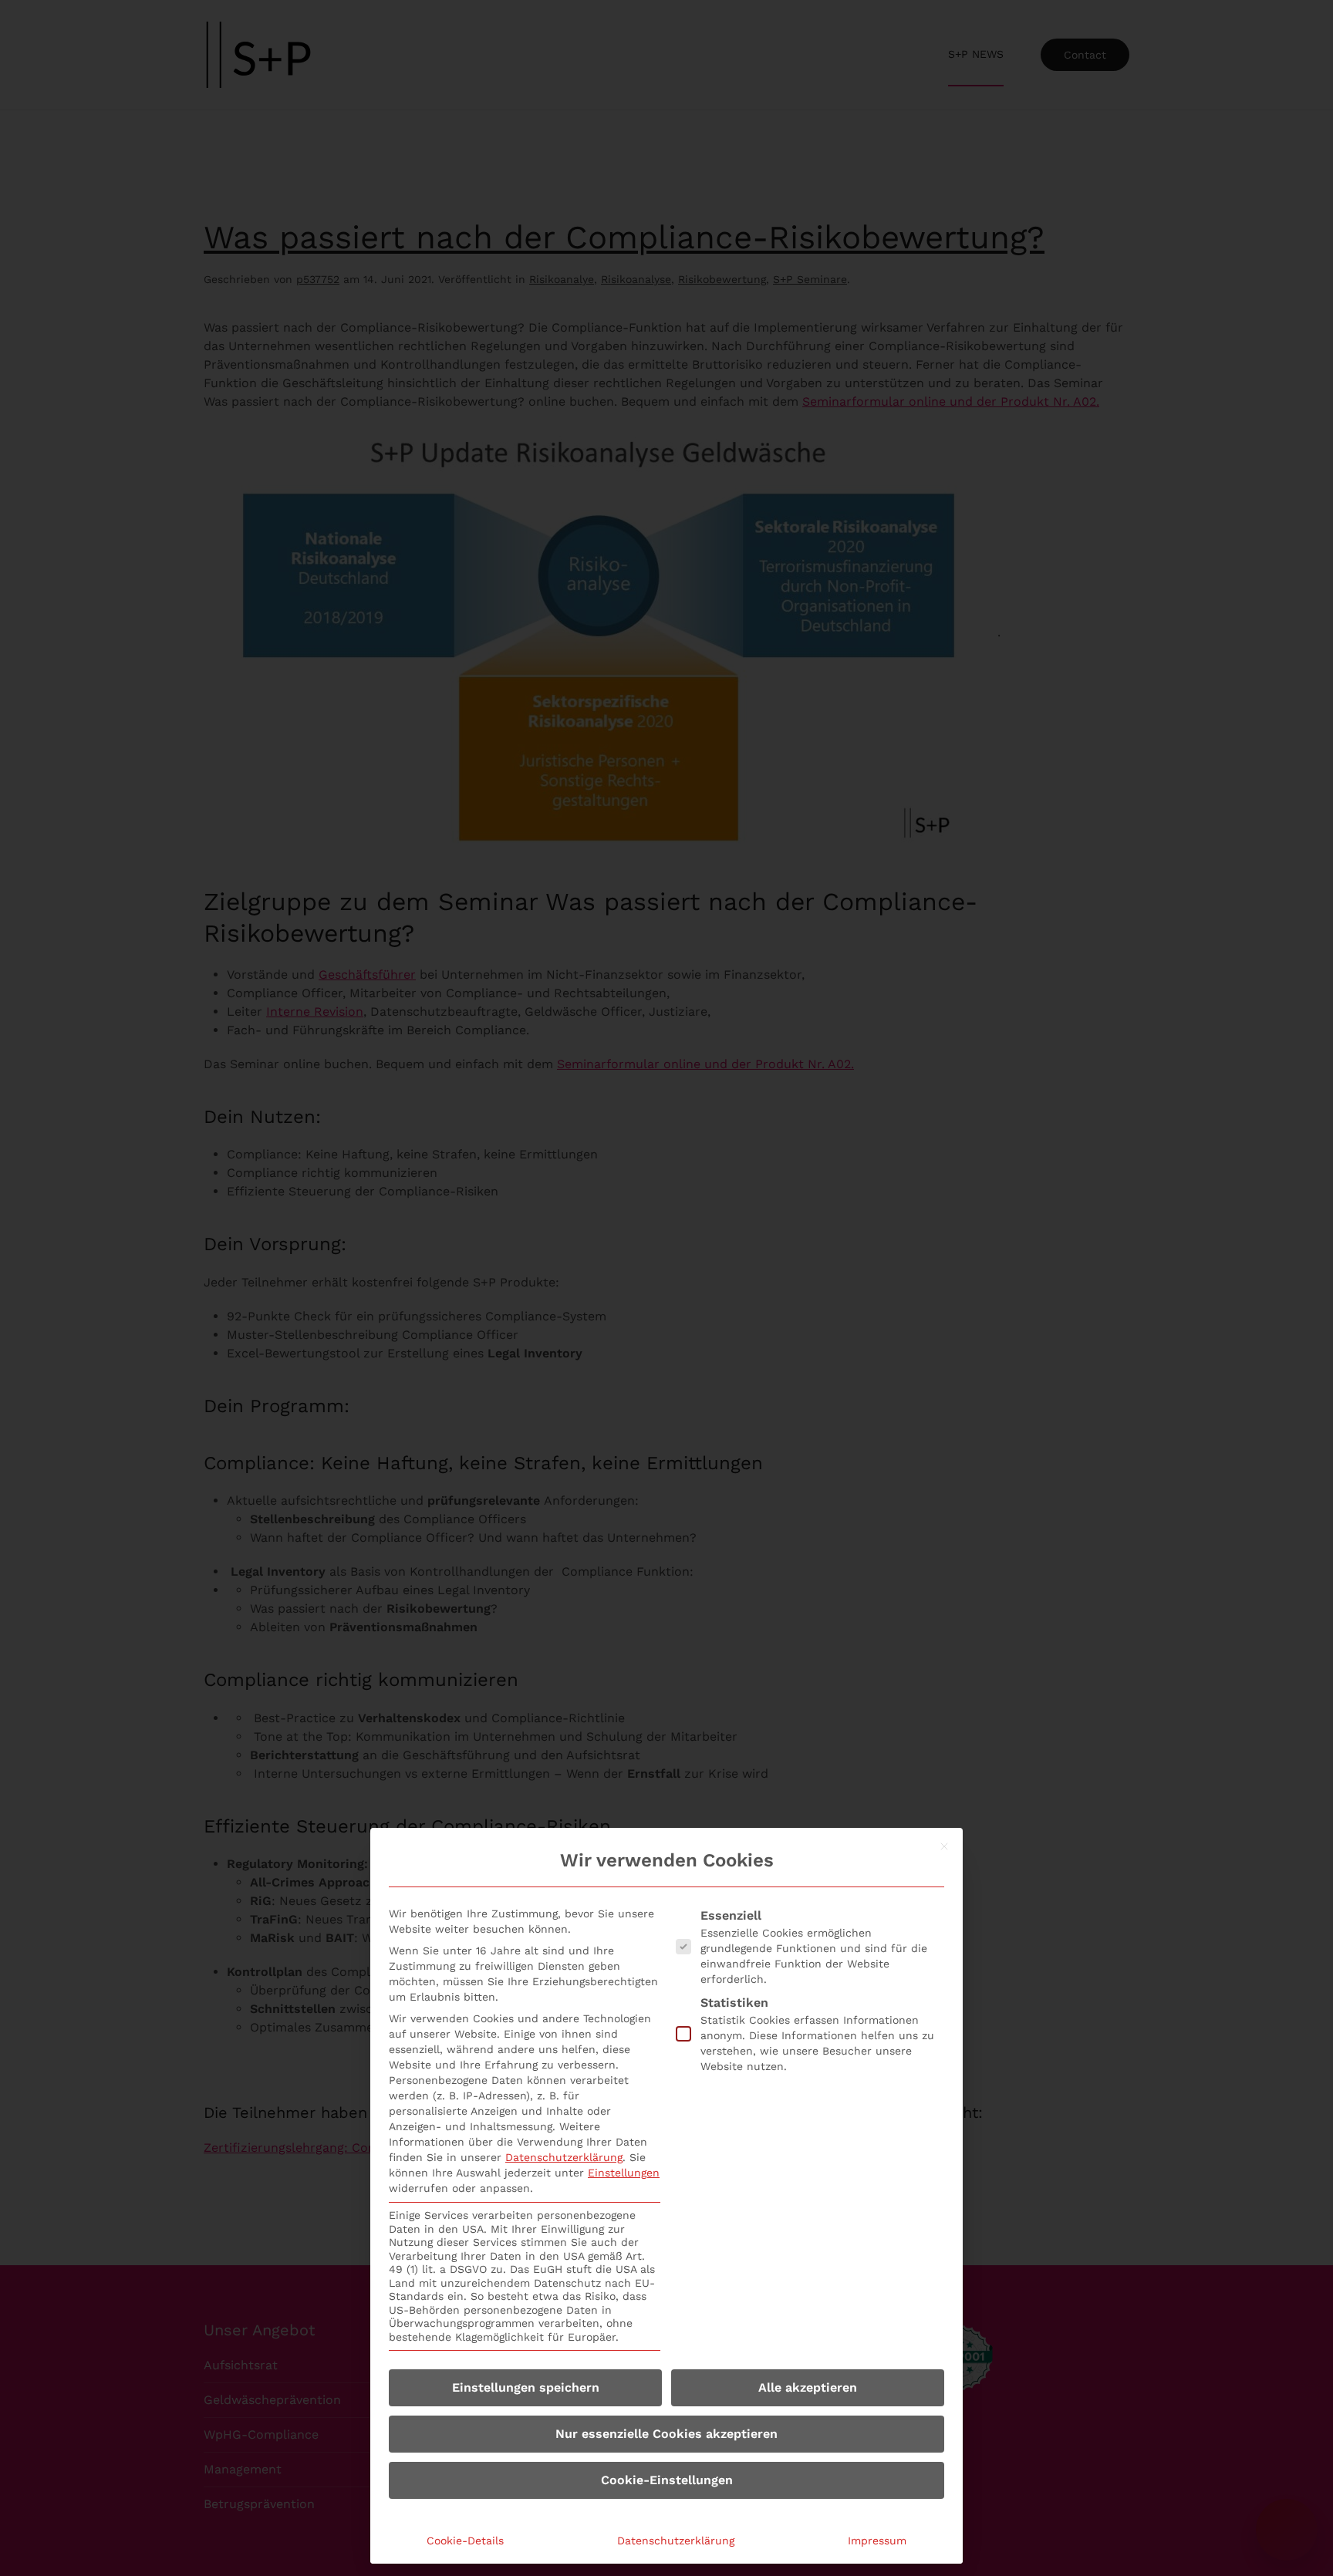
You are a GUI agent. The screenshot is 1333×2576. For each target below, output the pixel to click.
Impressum (877, 2541)
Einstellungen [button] (624, 2173)
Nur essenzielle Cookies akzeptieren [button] (666, 2434)
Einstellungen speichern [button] (526, 2387)
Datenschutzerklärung (564, 2157)
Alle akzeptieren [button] (808, 2387)
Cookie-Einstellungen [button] (667, 2480)
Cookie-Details (465, 2541)
